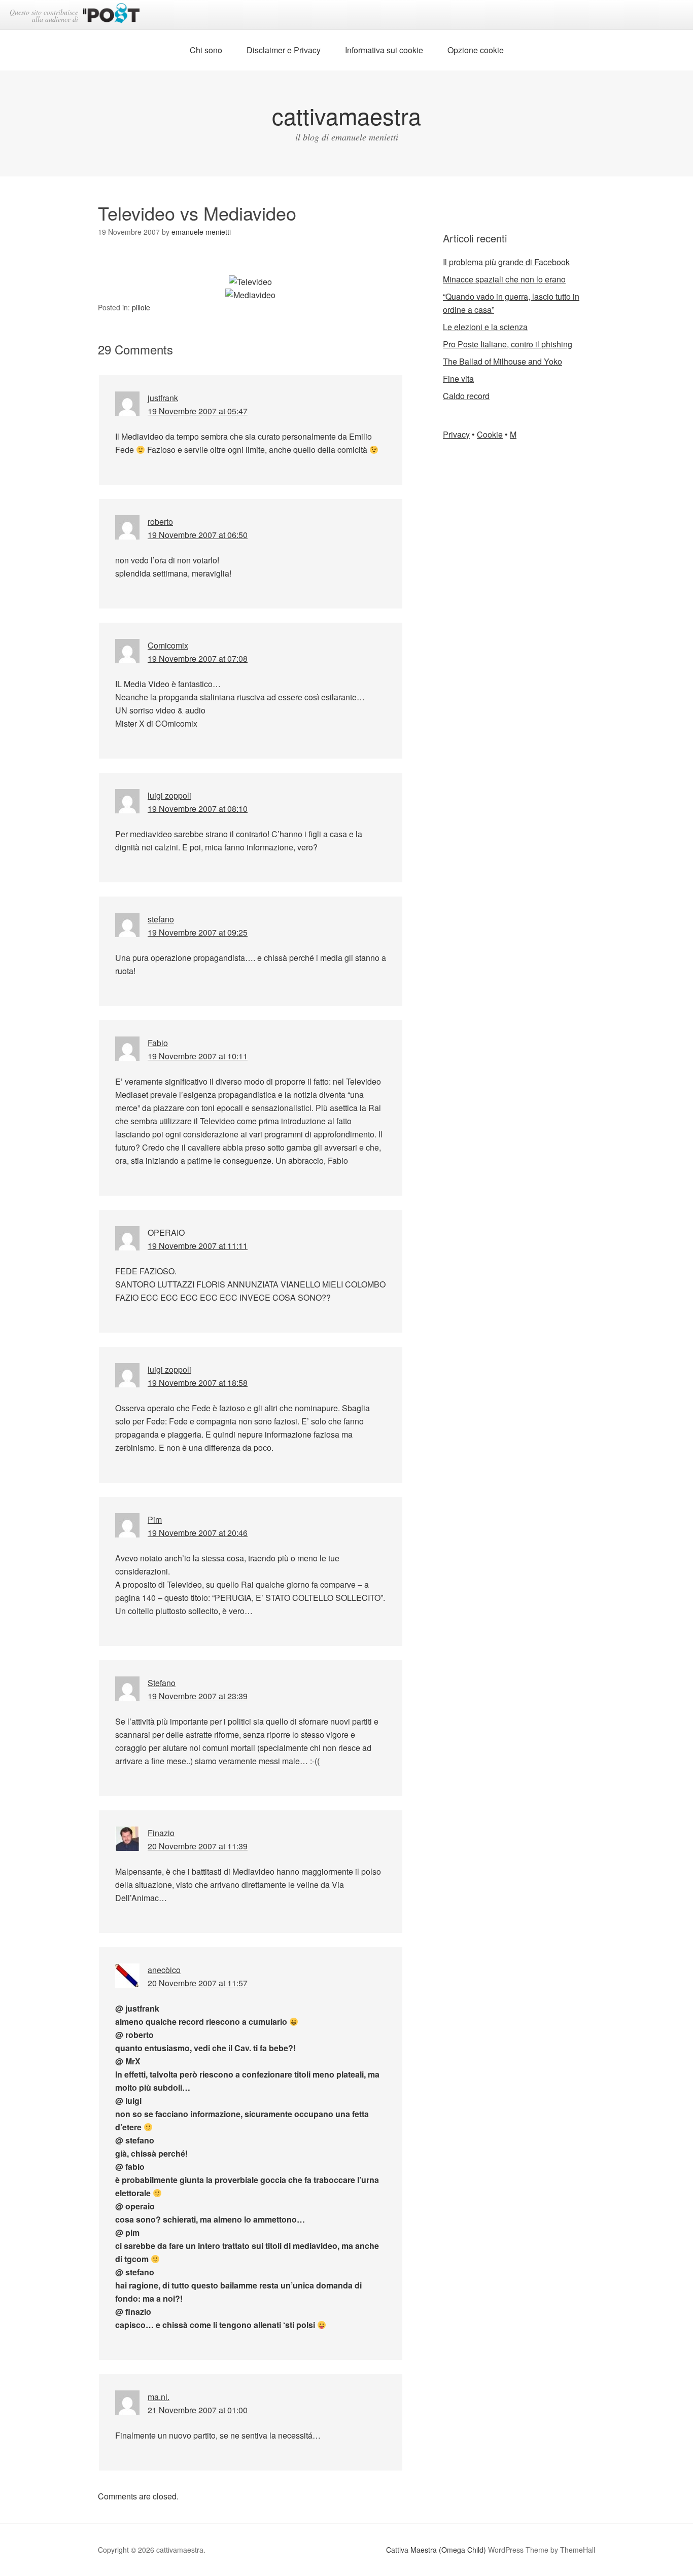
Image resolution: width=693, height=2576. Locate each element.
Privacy (456, 434)
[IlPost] (111, 15)
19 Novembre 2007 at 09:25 (198, 932)
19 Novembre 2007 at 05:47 (198, 411)
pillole (141, 307)
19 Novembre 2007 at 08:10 (198, 809)
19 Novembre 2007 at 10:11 (198, 1056)
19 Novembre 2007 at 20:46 (198, 1533)
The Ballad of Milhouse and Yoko (503, 361)
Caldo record (466, 396)
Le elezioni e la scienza (485, 327)
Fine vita (458, 379)
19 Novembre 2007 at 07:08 (198, 658)
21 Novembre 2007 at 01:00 (198, 2410)
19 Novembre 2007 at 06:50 (198, 535)
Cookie (490, 434)
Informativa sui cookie (384, 50)
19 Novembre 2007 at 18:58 (198, 1383)
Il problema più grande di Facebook (506, 262)
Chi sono (206, 50)
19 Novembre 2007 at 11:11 (198, 1246)
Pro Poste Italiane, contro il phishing (508, 344)
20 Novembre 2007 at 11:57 (198, 1983)
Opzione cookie (476, 50)
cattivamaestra (346, 115)
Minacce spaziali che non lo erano (504, 279)
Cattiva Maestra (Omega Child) (436, 2550)
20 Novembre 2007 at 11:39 (198, 1846)
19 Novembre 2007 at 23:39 (198, 1696)
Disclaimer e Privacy (284, 50)
